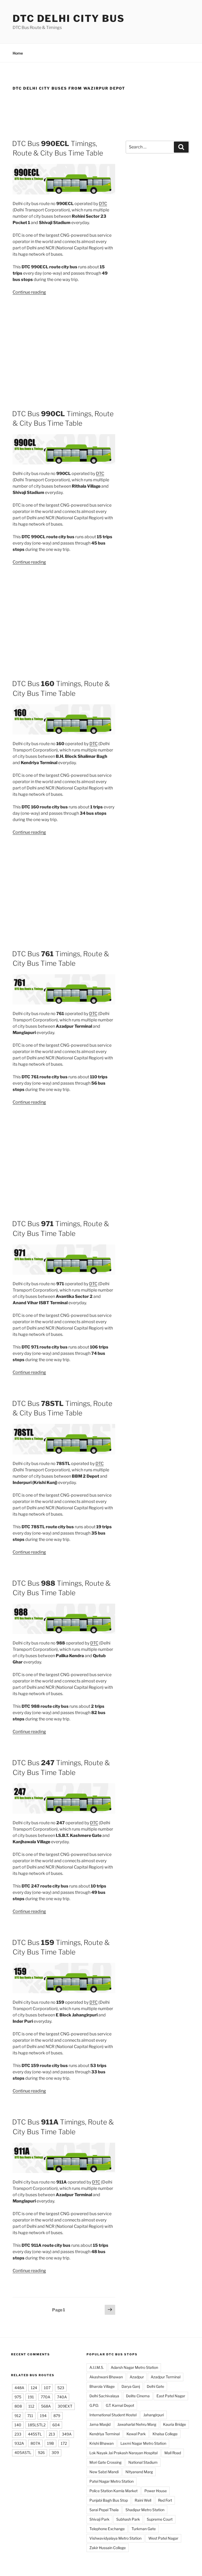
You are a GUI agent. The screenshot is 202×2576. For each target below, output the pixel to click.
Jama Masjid (100, 2424)
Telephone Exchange (107, 2529)
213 (52, 2434)
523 (61, 2388)
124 (34, 2388)
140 (18, 2425)
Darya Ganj (131, 2386)
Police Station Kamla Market (113, 2491)
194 (43, 2416)
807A (35, 2443)
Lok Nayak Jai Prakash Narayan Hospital (123, 2453)
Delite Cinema (138, 2396)
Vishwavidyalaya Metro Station (115, 2538)
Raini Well (143, 2500)
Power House (156, 2491)
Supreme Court (160, 2519)
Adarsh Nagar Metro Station (134, 2367)
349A (67, 2434)
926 (41, 2453)
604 (56, 2425)
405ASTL (23, 2453)
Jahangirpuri (154, 2415)
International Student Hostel (113, 2415)
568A (46, 2406)
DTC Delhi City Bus (69, 18)
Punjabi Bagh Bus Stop (109, 2500)
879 (57, 2416)
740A (62, 2397)
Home (18, 53)
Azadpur (137, 2377)
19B (50, 2443)
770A (46, 2397)
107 (47, 2388)
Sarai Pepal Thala (104, 2510)
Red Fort (165, 2500)
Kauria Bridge (175, 2424)
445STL (35, 2434)
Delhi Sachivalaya (104, 2396)
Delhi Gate (155, 2386)
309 (55, 2453)
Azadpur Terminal (166, 2377)
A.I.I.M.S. (97, 2367)
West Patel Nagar (163, 2538)
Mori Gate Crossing (105, 2462)
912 (18, 2416)
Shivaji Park (99, 2519)
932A (19, 2443)
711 (30, 2416)
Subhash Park (128, 2519)
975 (18, 2397)
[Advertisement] (101, 113)
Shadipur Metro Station (145, 2510)
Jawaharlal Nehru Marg (137, 2424)
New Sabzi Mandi (104, 2472)
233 (18, 2434)
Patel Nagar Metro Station (112, 2481)
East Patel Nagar (171, 2396)
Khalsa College (165, 2434)
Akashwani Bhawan (106, 2377)
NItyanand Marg (139, 2472)
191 (31, 2397)
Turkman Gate (144, 2529)
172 (64, 2443)
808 (18, 2406)
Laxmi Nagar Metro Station (143, 2443)
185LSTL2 (37, 2425)
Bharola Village (102, 2386)
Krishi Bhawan (102, 2443)
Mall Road (173, 2453)
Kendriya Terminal (105, 2434)
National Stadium (143, 2462)
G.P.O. (94, 2405)
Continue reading (29, 292)
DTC (103, 204)
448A (19, 2388)
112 (31, 2406)
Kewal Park (136, 2434)
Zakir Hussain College (108, 2548)
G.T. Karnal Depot (120, 2405)
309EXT (65, 2406)
